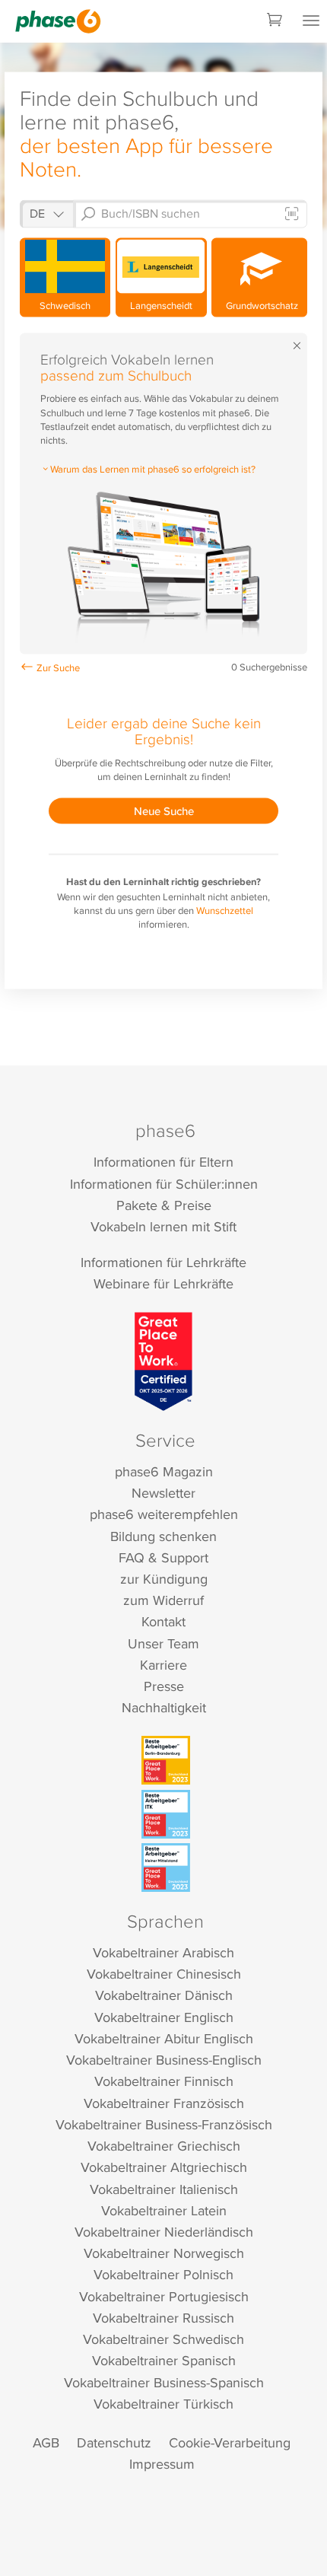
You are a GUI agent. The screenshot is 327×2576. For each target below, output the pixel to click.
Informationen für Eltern (163, 1162)
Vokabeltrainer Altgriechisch (164, 2167)
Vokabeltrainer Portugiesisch (164, 2296)
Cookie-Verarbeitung (230, 2442)
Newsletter (163, 1493)
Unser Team (163, 1643)
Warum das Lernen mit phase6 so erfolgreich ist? (153, 468)
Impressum (162, 2464)
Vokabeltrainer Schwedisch (163, 2339)
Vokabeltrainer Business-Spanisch (164, 2382)
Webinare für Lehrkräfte (163, 1283)
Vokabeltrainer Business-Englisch (164, 2060)
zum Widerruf (163, 1600)
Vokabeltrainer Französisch (164, 2103)
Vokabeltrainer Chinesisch (164, 1974)
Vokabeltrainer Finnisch (164, 2081)
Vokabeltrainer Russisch (163, 2318)
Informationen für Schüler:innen (164, 1184)
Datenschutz (114, 2442)
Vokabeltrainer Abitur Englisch (164, 2038)
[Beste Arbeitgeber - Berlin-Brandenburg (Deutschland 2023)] (166, 1760)
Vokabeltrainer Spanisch (164, 2360)
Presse (164, 1686)
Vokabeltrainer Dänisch (164, 1995)
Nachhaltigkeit (164, 1707)
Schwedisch (65, 305)
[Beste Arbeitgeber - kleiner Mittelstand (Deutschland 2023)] (166, 1868)
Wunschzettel (225, 910)
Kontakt (163, 1621)
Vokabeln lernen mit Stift (163, 1226)
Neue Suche (164, 811)
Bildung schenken (163, 1536)
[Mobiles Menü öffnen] (311, 21)
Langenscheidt (161, 305)
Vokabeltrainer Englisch (164, 2017)
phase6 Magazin (164, 1471)
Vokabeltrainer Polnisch (163, 2274)
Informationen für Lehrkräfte (163, 1262)
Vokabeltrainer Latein (164, 2210)
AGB (46, 2442)
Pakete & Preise (164, 1205)
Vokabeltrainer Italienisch (164, 2189)
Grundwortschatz (260, 305)
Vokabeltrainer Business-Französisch (164, 2124)
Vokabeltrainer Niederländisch (164, 2232)
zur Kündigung (164, 1579)
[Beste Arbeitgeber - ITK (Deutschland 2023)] (166, 1814)
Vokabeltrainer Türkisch (163, 2404)
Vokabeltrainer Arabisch (163, 1952)
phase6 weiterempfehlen (164, 1514)
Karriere (163, 1665)
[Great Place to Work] (164, 1361)
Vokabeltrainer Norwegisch (164, 2253)
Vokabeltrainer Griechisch (164, 2146)
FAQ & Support (163, 1557)
